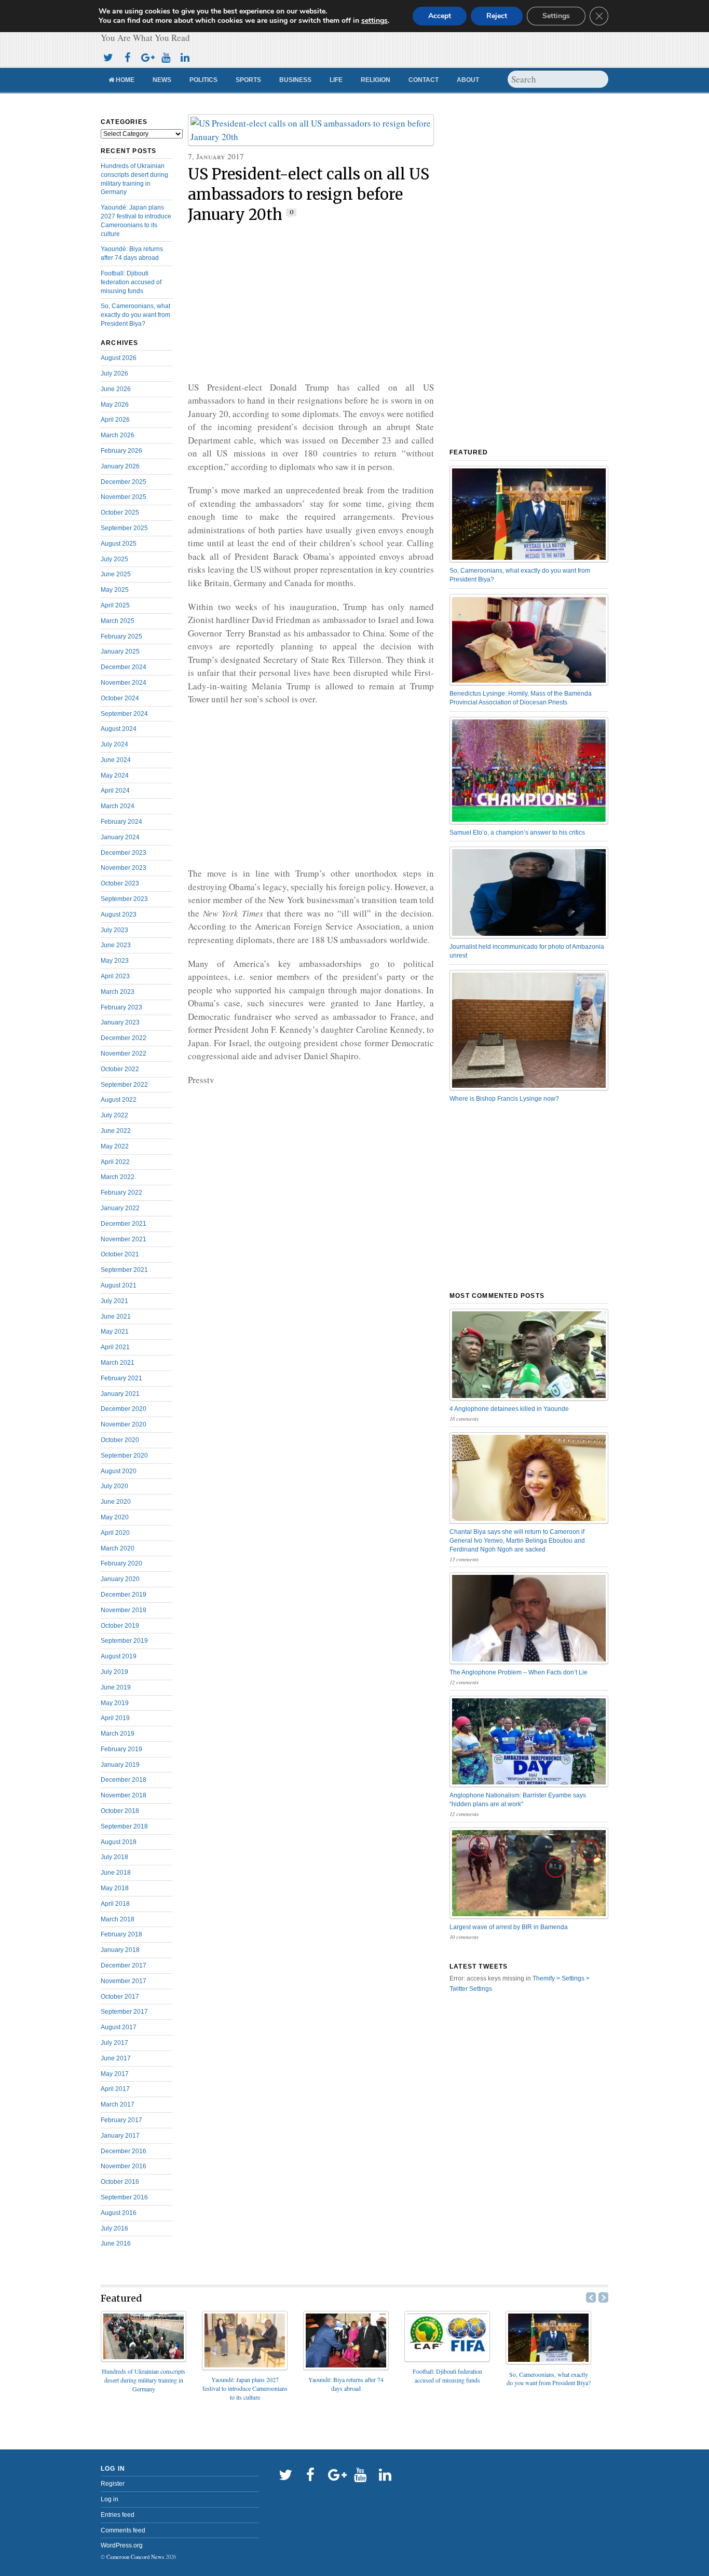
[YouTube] (166, 56)
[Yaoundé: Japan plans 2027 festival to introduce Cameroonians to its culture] (245, 2367)
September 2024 (124, 714)
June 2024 (116, 760)
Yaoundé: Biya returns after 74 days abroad (346, 2384)
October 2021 (120, 1254)
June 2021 (116, 1317)
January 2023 (120, 1022)
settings (374, 21)
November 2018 (124, 1795)
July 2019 (114, 1672)
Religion (376, 80)
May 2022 (115, 1146)
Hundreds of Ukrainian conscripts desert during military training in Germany (144, 2380)
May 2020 (115, 1517)
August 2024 (119, 729)
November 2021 (124, 1239)
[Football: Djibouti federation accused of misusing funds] (447, 2358)
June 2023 (116, 945)
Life (336, 80)
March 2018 (118, 1919)
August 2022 (119, 1100)
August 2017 (119, 2027)
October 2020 (120, 1440)
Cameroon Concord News (135, 2557)
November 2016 (124, 2166)
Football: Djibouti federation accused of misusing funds (131, 282)
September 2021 (124, 1270)
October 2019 (120, 1626)
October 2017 (120, 1997)
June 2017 (116, 2058)
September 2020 (124, 1456)
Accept (440, 16)
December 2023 (124, 853)
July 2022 (114, 1115)
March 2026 (118, 435)
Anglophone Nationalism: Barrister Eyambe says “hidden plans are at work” (518, 1800)
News (162, 80)
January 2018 (120, 1950)
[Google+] (146, 56)
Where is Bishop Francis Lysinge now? (504, 1099)
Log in (110, 2499)
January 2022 (120, 1208)
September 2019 (124, 1641)
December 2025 (124, 482)
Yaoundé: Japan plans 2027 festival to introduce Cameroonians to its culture (245, 2388)
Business (295, 80)
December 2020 (124, 1409)
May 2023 (115, 961)
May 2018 (115, 1888)
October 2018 (120, 1811)
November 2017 (124, 1981)
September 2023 (124, 899)
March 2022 (118, 1177)
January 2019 (120, 1765)
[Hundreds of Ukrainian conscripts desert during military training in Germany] (144, 2358)
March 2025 (118, 621)
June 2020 (116, 1502)
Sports (248, 80)
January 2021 (120, 1394)
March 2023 (118, 992)
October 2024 (120, 698)
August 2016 (119, 2213)
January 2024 (120, 837)
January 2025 (120, 652)
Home (124, 80)
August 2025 (119, 544)
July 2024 (114, 744)
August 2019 (119, 1656)
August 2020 (119, 1471)
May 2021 (115, 1332)
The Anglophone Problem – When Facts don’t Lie (519, 1672)
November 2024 (124, 683)
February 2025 (121, 636)
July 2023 (114, 930)
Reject (497, 16)
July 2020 (114, 1486)
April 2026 (115, 420)
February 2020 (121, 1563)
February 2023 (121, 1007)
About (468, 80)
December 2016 (124, 2151)
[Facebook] (127, 56)
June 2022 (116, 1131)
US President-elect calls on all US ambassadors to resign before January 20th (309, 195)
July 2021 (114, 1301)
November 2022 (124, 1054)
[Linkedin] (185, 56)
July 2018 (114, 1857)
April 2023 (115, 976)
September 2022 (124, 1085)
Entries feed (118, 2515)
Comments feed (123, 2530)
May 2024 (115, 775)
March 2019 (118, 1734)
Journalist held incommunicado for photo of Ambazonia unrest (527, 951)
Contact (424, 80)
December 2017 (124, 1965)
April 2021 (115, 1347)
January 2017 (120, 2136)
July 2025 (114, 559)
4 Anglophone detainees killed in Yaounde (509, 1409)
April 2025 (115, 605)
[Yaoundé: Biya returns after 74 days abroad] (346, 2367)
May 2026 (115, 405)
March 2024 (118, 806)
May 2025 (115, 590)
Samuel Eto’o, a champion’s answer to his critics (517, 833)
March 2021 (118, 1363)
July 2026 (114, 373)
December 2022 (124, 1038)
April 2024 (115, 791)
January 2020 (120, 1579)
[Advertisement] (311, 303)
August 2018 (119, 1842)
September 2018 (124, 1826)
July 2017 (114, 2043)
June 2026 (116, 389)
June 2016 (116, 2243)
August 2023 (119, 915)
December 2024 (124, 667)
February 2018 (121, 1934)
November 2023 (124, 868)
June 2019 (116, 1687)
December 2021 (124, 1224)
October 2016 (120, 2182)
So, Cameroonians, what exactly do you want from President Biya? (135, 315)
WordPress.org (122, 2545)
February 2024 (121, 822)
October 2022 (120, 1069)
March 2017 (118, 2104)
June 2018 (116, 1873)
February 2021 (121, 1378)
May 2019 (115, 1703)
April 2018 (115, 1904)
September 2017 (124, 2012)
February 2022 (121, 1193)
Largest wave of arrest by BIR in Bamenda (509, 1927)
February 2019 (121, 1749)
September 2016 (124, 2197)
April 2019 (115, 1718)
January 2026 (120, 466)
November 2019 (124, 1610)
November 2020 (124, 1424)
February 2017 (121, 2120)
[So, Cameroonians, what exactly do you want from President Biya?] (548, 2361)
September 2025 (124, 528)
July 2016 (114, 2228)
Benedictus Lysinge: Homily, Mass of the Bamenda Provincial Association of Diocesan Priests (521, 698)
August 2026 (119, 358)
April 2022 (115, 1162)
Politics (203, 80)
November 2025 (124, 497)
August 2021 (119, 1285)
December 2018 (124, 1780)
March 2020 (118, 1548)
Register (113, 2484)
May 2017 (115, 2074)
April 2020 (115, 1533)
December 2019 (124, 1595)
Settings (556, 16)
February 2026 (121, 451)
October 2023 (120, 883)
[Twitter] (108, 56)
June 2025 (116, 574)
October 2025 (120, 513)
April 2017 (115, 2089)
